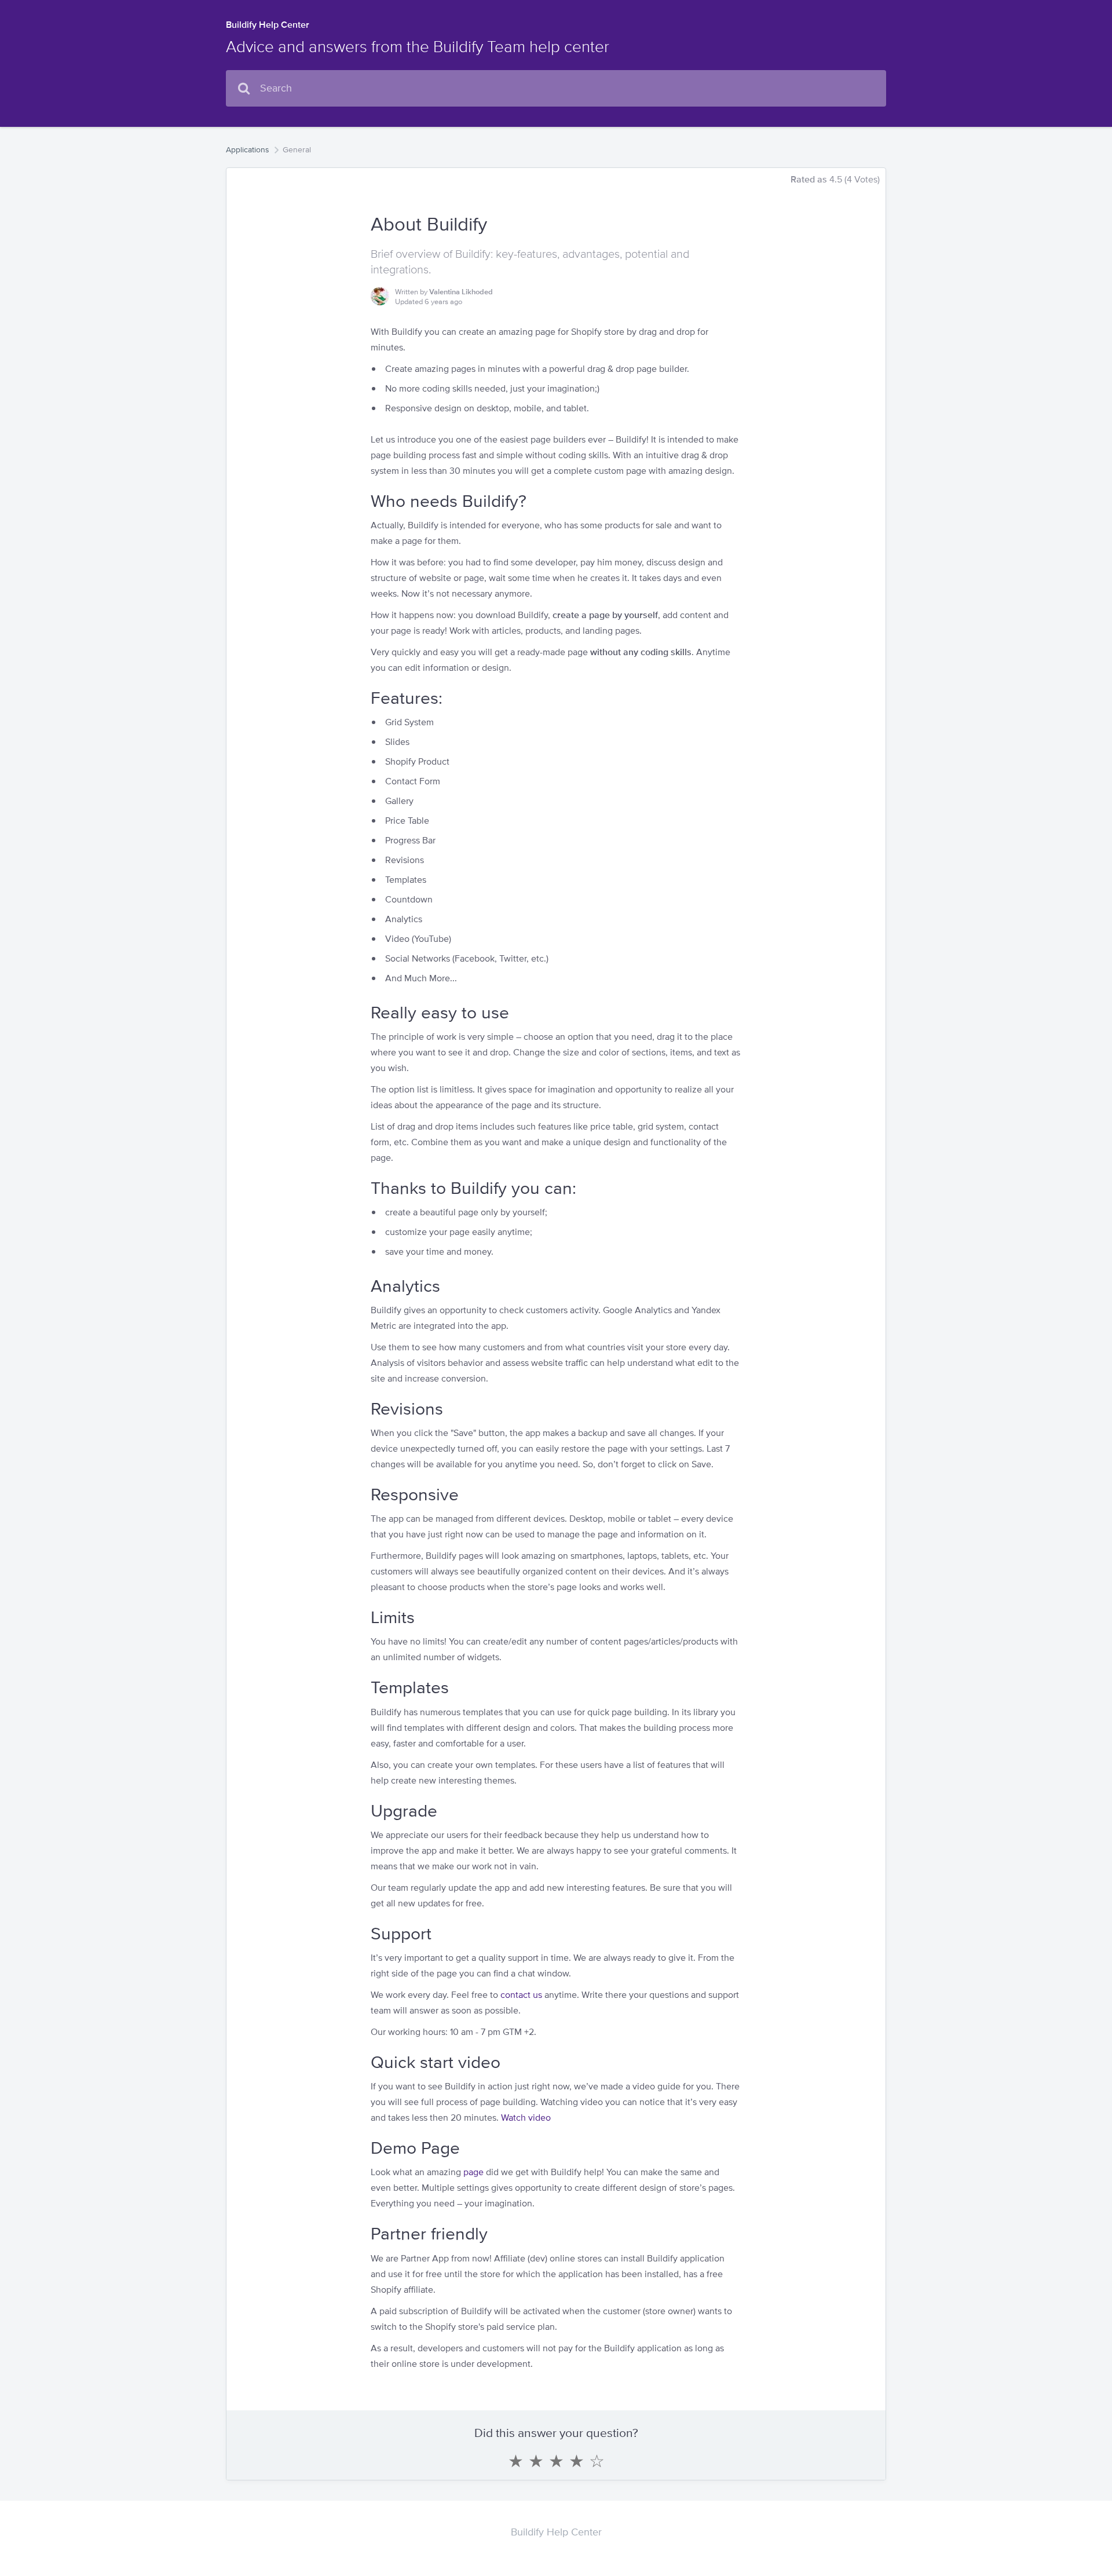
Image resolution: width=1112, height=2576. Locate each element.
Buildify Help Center (268, 25)
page (473, 2172)
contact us (521, 1995)
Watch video (526, 2118)
